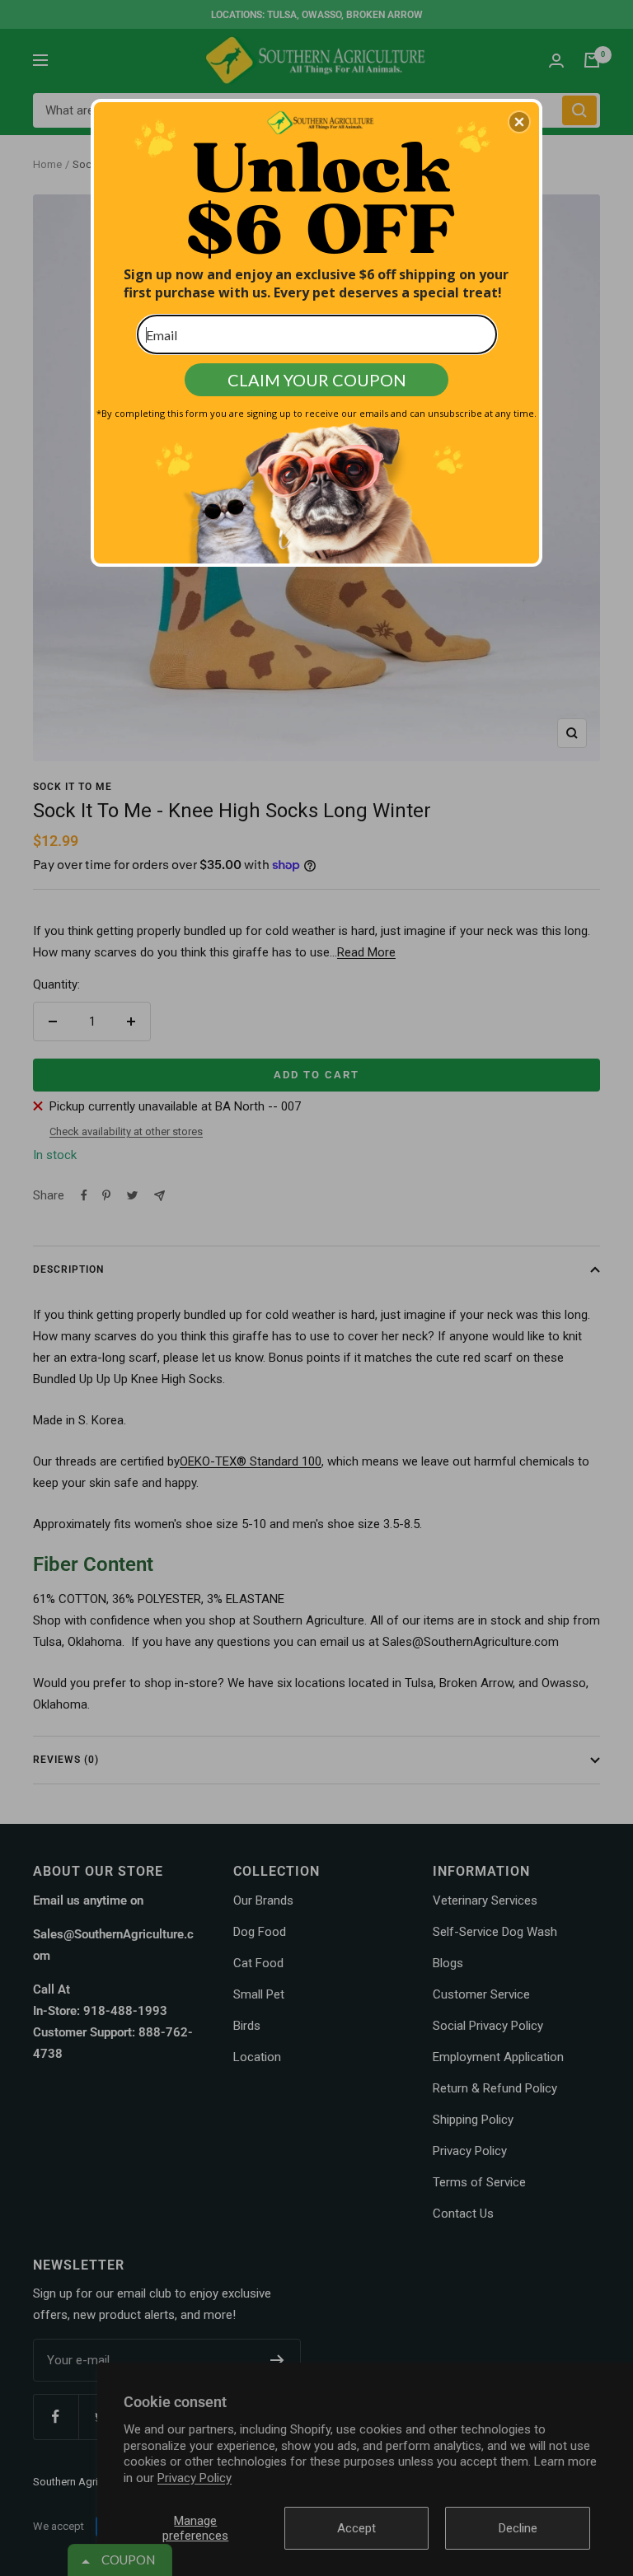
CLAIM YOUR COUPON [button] (317, 380)
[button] (519, 122)
